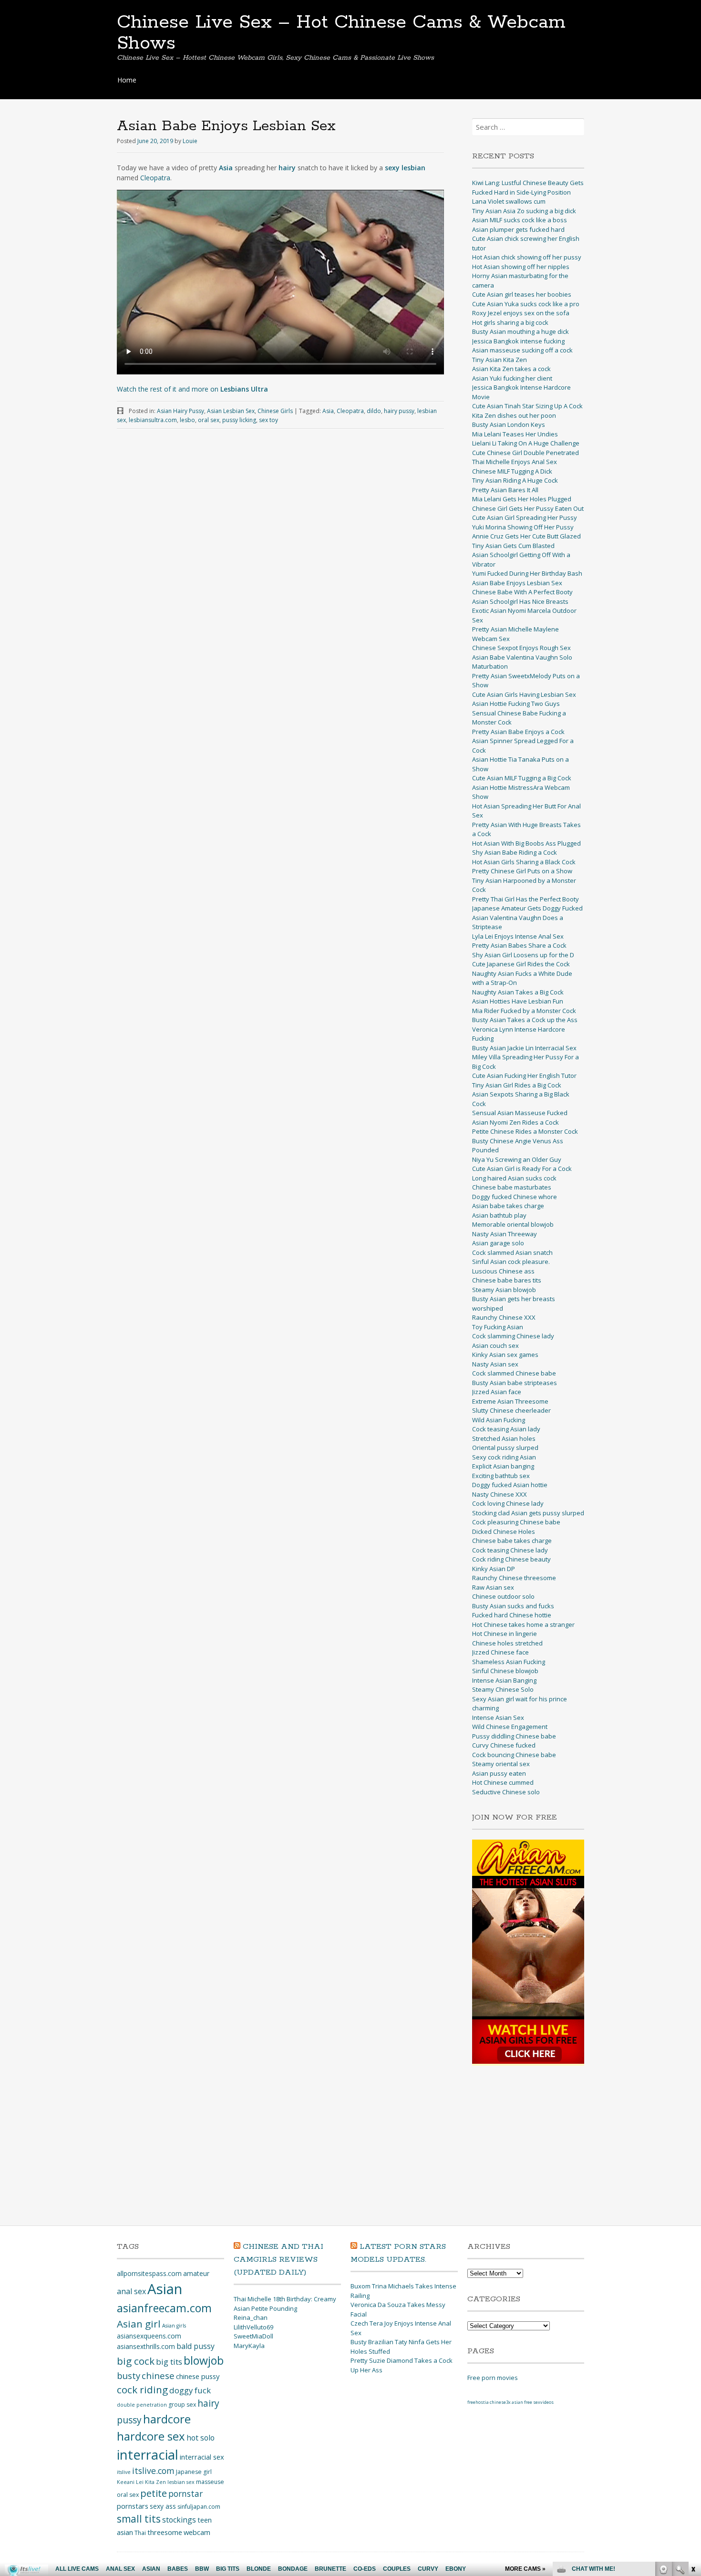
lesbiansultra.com (153, 420)
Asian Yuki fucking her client (512, 378)
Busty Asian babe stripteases (515, 1383)
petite (154, 2493)
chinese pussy (198, 2376)
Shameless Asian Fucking (509, 1662)
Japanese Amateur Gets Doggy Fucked (527, 908)
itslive (124, 2472)
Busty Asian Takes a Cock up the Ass (525, 1020)
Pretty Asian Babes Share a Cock (519, 945)
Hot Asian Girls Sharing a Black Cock (524, 862)
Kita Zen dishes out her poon (514, 415)
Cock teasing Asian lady (506, 1429)
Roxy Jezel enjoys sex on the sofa (521, 313)
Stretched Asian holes (504, 1438)
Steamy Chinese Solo (503, 1689)
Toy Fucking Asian (498, 1327)
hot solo (201, 2438)
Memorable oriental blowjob (513, 1224)
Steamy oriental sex (501, 1764)
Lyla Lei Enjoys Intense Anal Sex (518, 936)
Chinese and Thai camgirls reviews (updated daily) (278, 2260)
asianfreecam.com (164, 2308)
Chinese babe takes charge (512, 1541)
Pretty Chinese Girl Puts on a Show (522, 871)
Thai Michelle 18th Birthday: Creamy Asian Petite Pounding (285, 2304)
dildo (374, 411)
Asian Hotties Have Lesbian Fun (518, 1001)
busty (129, 2375)
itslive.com (153, 2471)
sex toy (268, 420)
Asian (165, 2289)
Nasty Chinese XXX (500, 1494)
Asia (328, 411)
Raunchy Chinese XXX (504, 1317)
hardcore (167, 2419)
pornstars (133, 2506)
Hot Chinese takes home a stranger (523, 1624)
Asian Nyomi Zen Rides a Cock (515, 1122)
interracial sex (202, 2457)
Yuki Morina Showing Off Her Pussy (523, 527)
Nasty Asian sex (495, 1364)
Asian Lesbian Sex (231, 411)
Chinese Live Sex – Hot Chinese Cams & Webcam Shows (341, 33)
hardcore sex (151, 2436)
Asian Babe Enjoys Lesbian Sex (517, 583)
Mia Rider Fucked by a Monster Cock (524, 1011)
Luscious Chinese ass (503, 1271)
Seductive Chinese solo (506, 1792)
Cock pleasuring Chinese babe (516, 1522)
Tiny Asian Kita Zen (500, 360)
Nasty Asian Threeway (505, 1234)
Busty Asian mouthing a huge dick (521, 331)
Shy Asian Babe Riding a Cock (515, 852)
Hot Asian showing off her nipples (521, 267)
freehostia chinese (487, 2402)
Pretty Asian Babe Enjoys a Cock (518, 732)
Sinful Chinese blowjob (505, 1671)
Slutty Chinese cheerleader (511, 1410)
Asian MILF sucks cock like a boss (520, 220)
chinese (158, 2375)
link (693, 2427)
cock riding (142, 2390)
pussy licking (239, 420)
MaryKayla (249, 2346)
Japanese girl (194, 2472)
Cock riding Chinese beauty (511, 1559)
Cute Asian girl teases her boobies (522, 294)
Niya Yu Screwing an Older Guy (517, 1159)
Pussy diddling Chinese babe (514, 1736)
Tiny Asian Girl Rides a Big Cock (517, 1085)
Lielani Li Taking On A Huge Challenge (526, 443)
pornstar (186, 2493)
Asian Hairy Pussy (180, 411)
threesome (165, 2532)
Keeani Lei (130, 2482)
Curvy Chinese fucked (504, 1745)
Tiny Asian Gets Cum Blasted (513, 546)
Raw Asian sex (493, 1587)
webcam (197, 2532)
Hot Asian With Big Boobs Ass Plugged (526, 843)
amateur (196, 2273)
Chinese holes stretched (507, 1643)
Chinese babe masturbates (512, 1187)
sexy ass (163, 2506)
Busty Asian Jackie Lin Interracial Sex (524, 1048)
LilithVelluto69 (253, 2327)
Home (127, 80)
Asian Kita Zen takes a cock (511, 369)
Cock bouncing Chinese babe (514, 1755)
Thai (140, 2533)
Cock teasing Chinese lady (510, 1550)
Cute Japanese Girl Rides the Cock (521, 964)
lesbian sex (181, 2482)
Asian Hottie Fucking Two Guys (516, 703)
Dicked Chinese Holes (504, 1531)
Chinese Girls (275, 411)
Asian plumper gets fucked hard (518, 229)
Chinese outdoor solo (503, 1596)
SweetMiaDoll (253, 2336)
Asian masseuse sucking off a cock (522, 350)
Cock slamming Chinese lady (513, 1336)
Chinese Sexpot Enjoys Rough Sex (521, 648)
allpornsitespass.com (149, 2273)
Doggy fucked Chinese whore (515, 1197)
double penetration (142, 2405)
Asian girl (139, 2324)
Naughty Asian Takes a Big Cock (518, 992)
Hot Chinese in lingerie (505, 1634)
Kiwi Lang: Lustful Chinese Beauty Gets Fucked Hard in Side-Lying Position (528, 187)
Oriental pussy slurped (505, 1448)
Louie (190, 141)
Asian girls (174, 2326)
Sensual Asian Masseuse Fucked (520, 1113)
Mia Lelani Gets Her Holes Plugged (522, 499)
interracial (148, 2455)
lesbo (187, 420)
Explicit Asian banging (503, 1466)
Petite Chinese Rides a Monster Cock (525, 1131)
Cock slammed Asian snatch (512, 1252)
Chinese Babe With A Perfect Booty (522, 592)
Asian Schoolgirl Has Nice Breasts (520, 601)
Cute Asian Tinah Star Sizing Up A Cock (527, 406)
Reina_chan (251, 2317)
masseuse (210, 2482)
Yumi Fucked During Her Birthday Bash (527, 573)
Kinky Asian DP (494, 1569)
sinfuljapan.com (199, 2507)
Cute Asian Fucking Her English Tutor (524, 1076)
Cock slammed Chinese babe (514, 1373)
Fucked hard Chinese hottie (512, 1615)
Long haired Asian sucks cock (514, 1178)
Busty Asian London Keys (509, 424)
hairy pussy (399, 411)
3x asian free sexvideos (530, 2402)
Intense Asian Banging (504, 1680)
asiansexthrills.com (146, 2346)
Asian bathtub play (499, 1215)
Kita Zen (155, 2482)
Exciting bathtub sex (501, 1476)
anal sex (131, 2291)
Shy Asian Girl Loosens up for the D (523, 955)
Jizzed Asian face (497, 1392)
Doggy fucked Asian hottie (510, 1485)
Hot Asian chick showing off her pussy (527, 257)
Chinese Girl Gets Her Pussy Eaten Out (528, 508)
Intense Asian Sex (498, 1717)
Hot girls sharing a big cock (510, 322)
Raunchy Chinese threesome (514, 1578)
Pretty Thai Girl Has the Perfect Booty (526, 899)
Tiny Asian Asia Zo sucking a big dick (524, 211)
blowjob (204, 2360)
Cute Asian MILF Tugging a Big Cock (522, 778)
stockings (179, 2520)
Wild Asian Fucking (499, 1420)
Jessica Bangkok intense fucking (518, 341)
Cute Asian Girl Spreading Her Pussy (525, 517)
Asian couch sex (495, 1345)
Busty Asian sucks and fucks (513, 1606)
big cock (136, 2361)
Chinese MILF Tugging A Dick (512, 471)
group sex (182, 2405)
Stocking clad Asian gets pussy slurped (528, 1513)
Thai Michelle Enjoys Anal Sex (515, 462)
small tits (139, 2519)
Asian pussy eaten (499, 1773)
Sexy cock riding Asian (504, 1457)
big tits (169, 2362)
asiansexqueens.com (149, 2336)
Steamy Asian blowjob (504, 1290)
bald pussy (196, 2346)
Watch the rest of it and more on (192, 389)
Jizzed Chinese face (500, 1652)
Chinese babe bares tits (507, 1280)
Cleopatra (155, 178)
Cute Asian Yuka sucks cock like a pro (526, 304)
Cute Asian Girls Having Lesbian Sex (524, 694)
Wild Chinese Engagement (510, 1727)
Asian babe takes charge (508, 1206)
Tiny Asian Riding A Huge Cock (515, 480)
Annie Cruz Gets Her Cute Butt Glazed (526, 536)
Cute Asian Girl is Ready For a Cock (522, 1169)
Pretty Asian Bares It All (505, 490)
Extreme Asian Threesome (510, 1401)
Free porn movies (493, 2378)
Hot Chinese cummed (503, 1782)
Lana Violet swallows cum (509, 201)
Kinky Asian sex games (505, 1355)
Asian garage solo (498, 1243)
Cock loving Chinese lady (508, 1503)
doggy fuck (190, 2390)
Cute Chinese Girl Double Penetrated (526, 453)
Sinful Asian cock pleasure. (511, 1262)
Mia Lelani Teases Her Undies (515, 434)
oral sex (209, 420)
